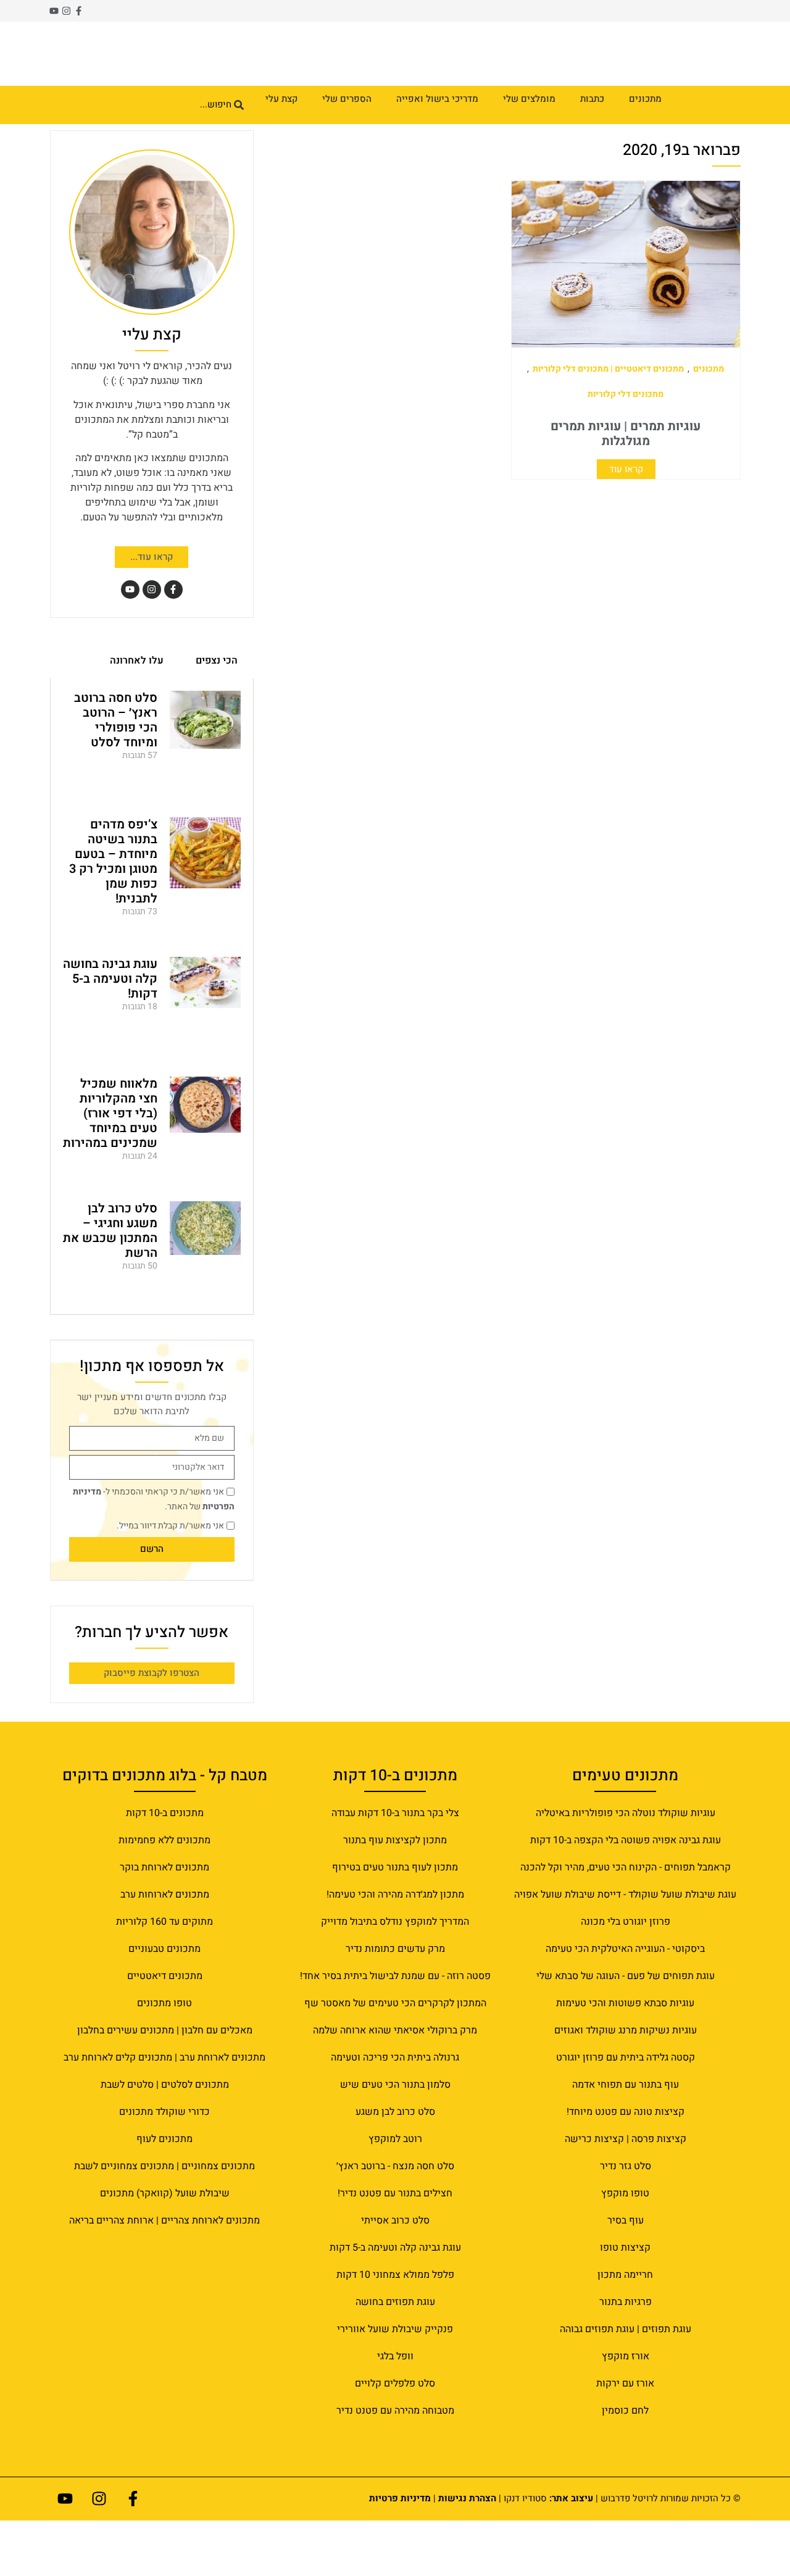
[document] (395, 1288)
